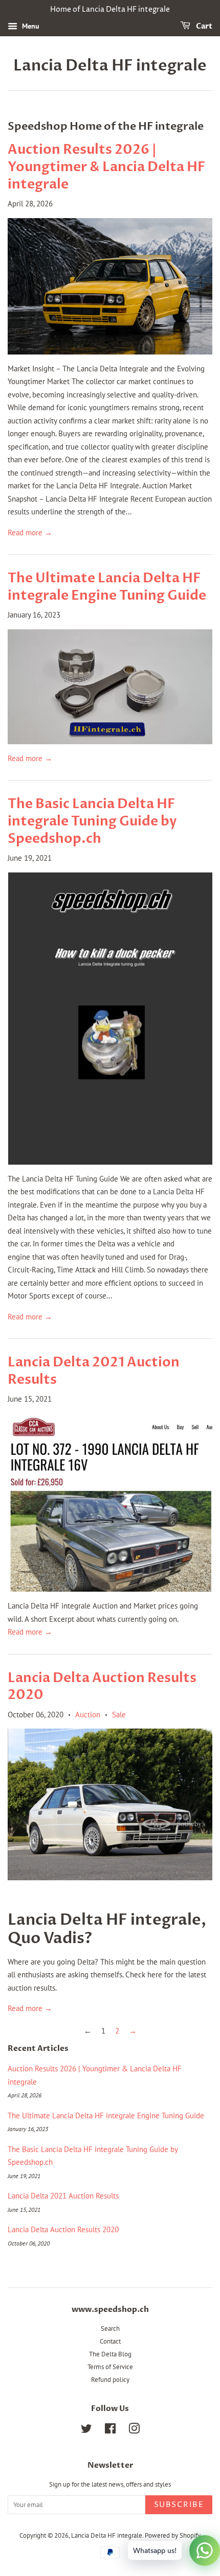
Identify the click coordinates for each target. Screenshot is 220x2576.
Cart (203, 26)
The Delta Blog (110, 2354)
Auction (88, 1715)
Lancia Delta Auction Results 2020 (102, 1687)
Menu (30, 26)
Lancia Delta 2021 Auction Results (94, 1371)
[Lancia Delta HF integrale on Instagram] (134, 2431)
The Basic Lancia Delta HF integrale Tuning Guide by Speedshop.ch (92, 821)
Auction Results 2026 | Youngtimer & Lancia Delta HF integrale (106, 167)
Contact (110, 2341)
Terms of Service (110, 2367)
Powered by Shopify (173, 2535)
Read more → (30, 533)
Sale (119, 1715)
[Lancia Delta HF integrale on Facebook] (110, 2431)
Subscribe (179, 2505)
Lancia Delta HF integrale (110, 66)
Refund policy (110, 2380)
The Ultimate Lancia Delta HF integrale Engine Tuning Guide (107, 587)
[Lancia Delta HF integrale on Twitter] (86, 2431)
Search (110, 2329)
